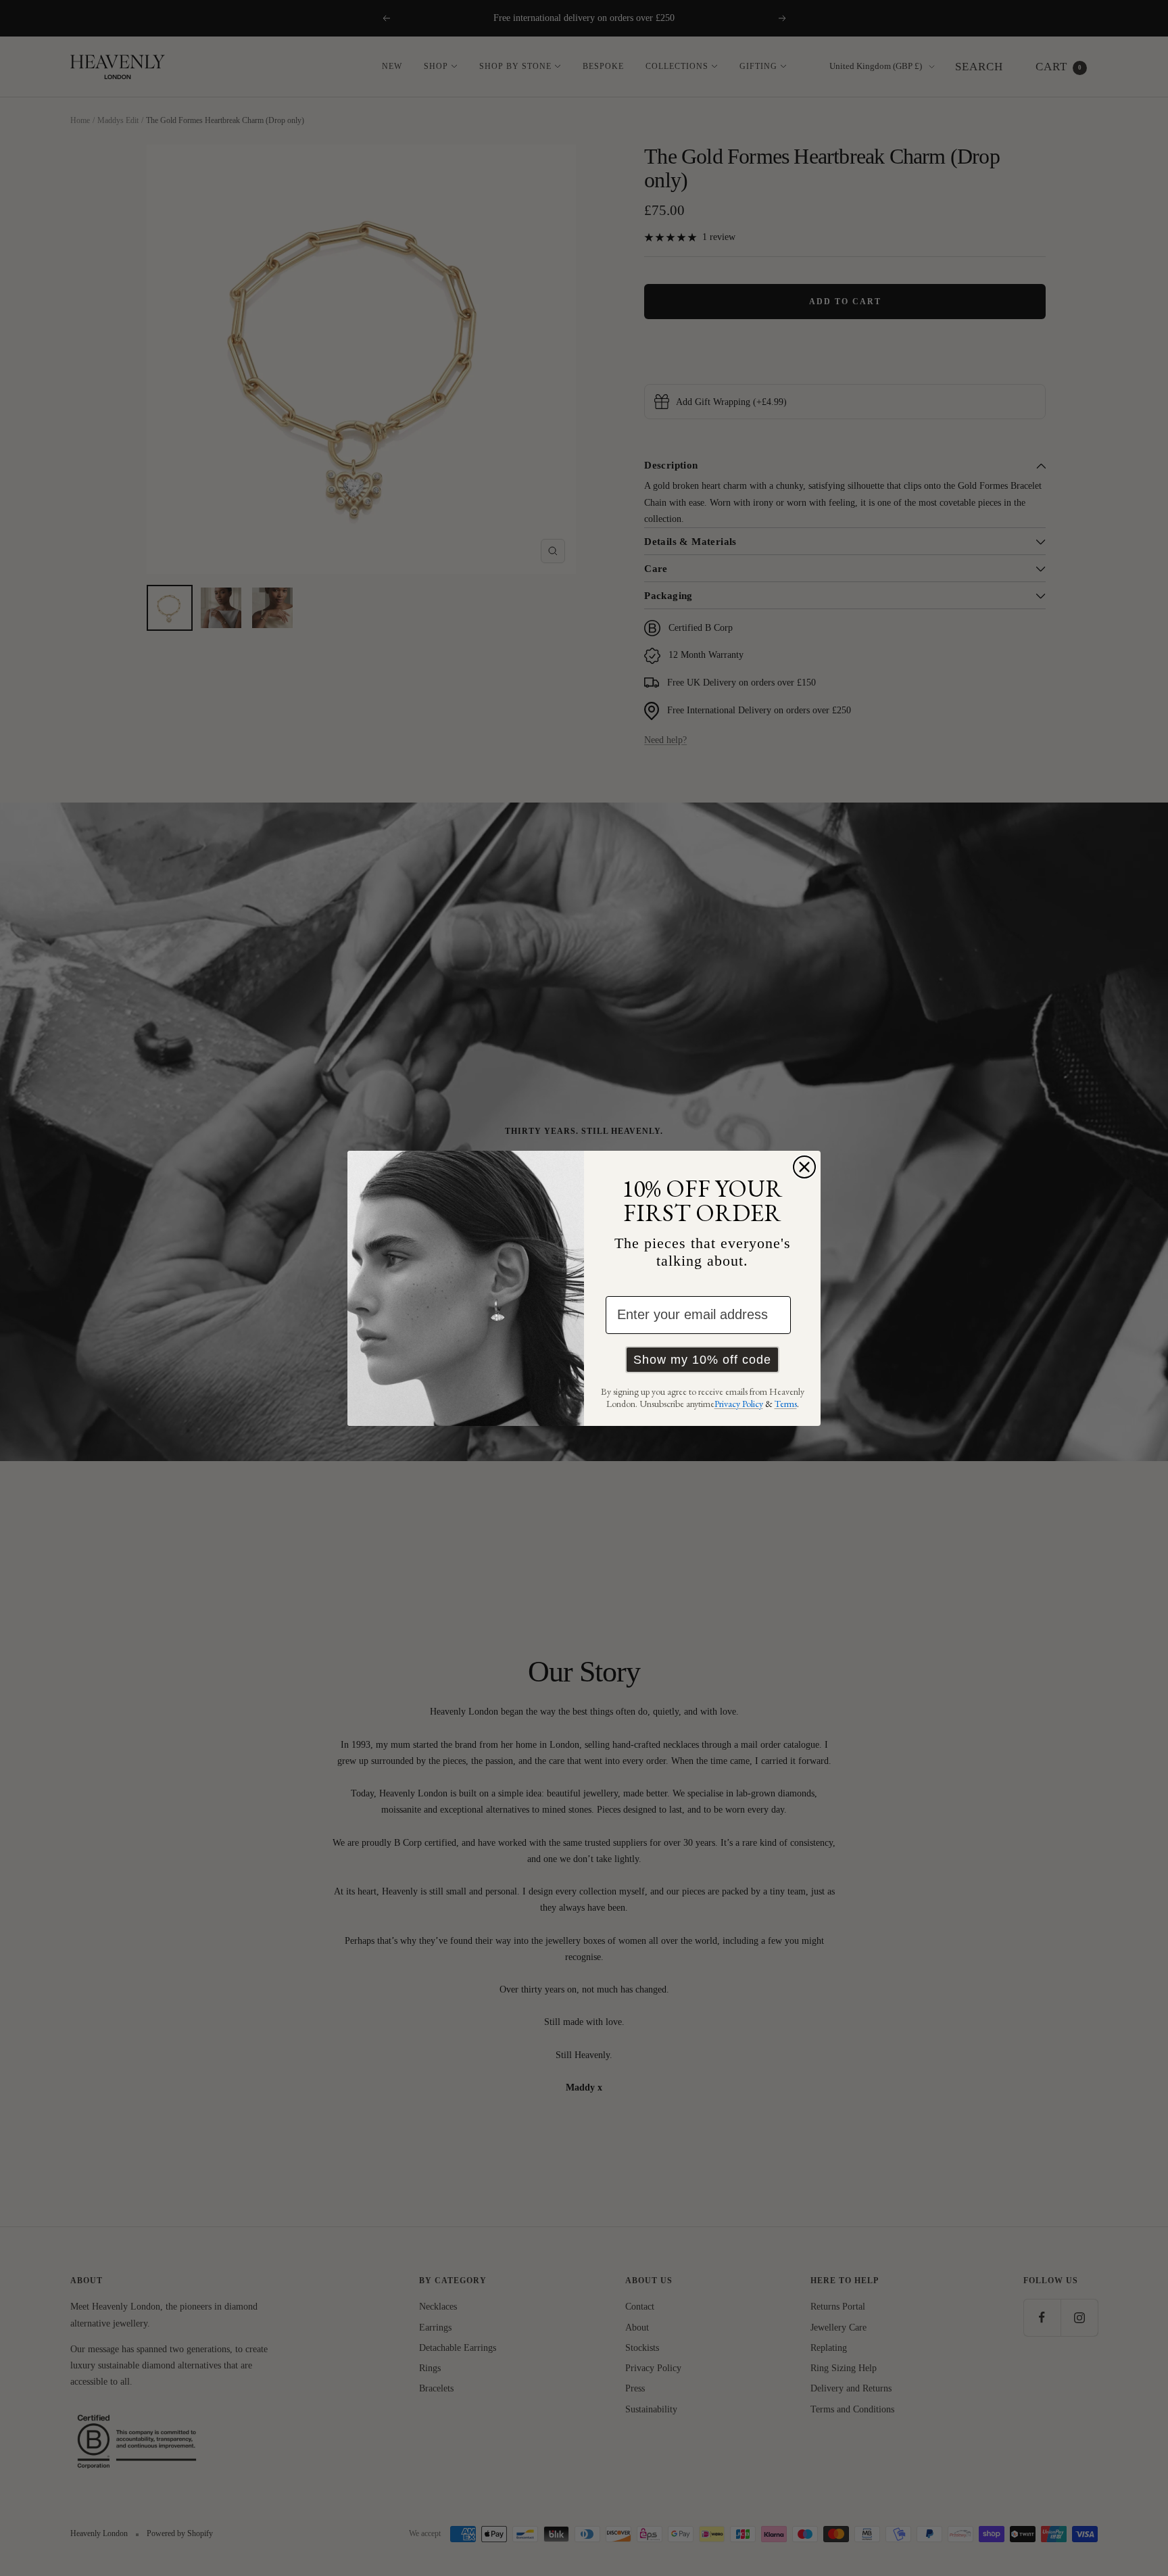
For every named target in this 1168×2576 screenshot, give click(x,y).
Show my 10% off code (702, 1360)
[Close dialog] (804, 1167)
